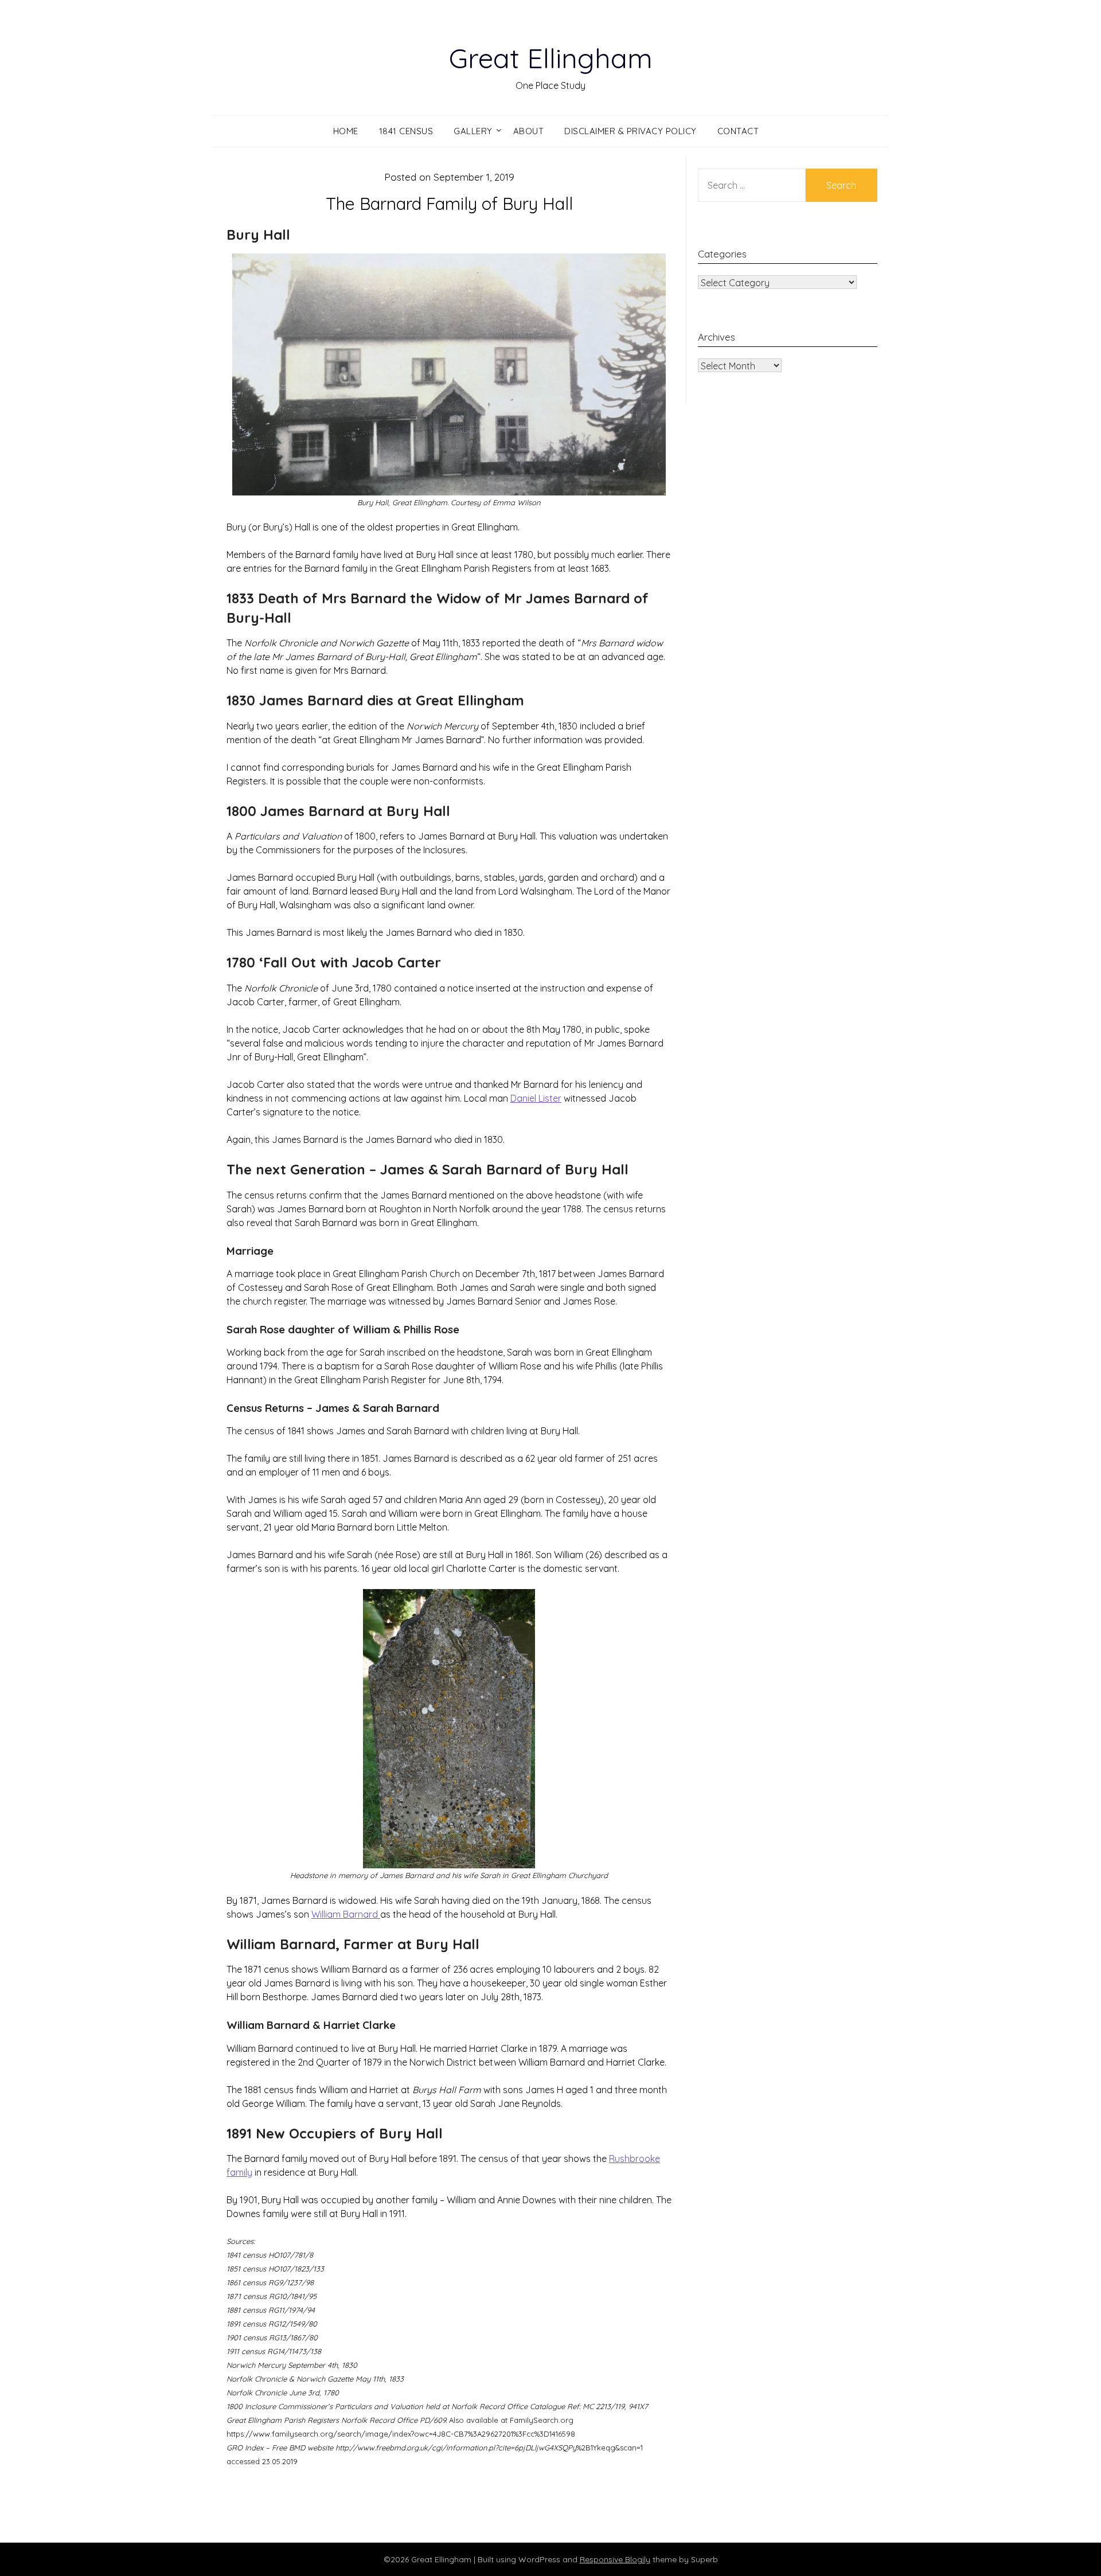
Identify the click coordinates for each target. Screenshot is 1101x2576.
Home (346, 131)
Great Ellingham (551, 58)
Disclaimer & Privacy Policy (630, 131)
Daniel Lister (536, 1098)
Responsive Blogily (615, 2559)
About (529, 131)
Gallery (473, 131)
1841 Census (406, 131)
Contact (738, 131)
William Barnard (346, 1914)
